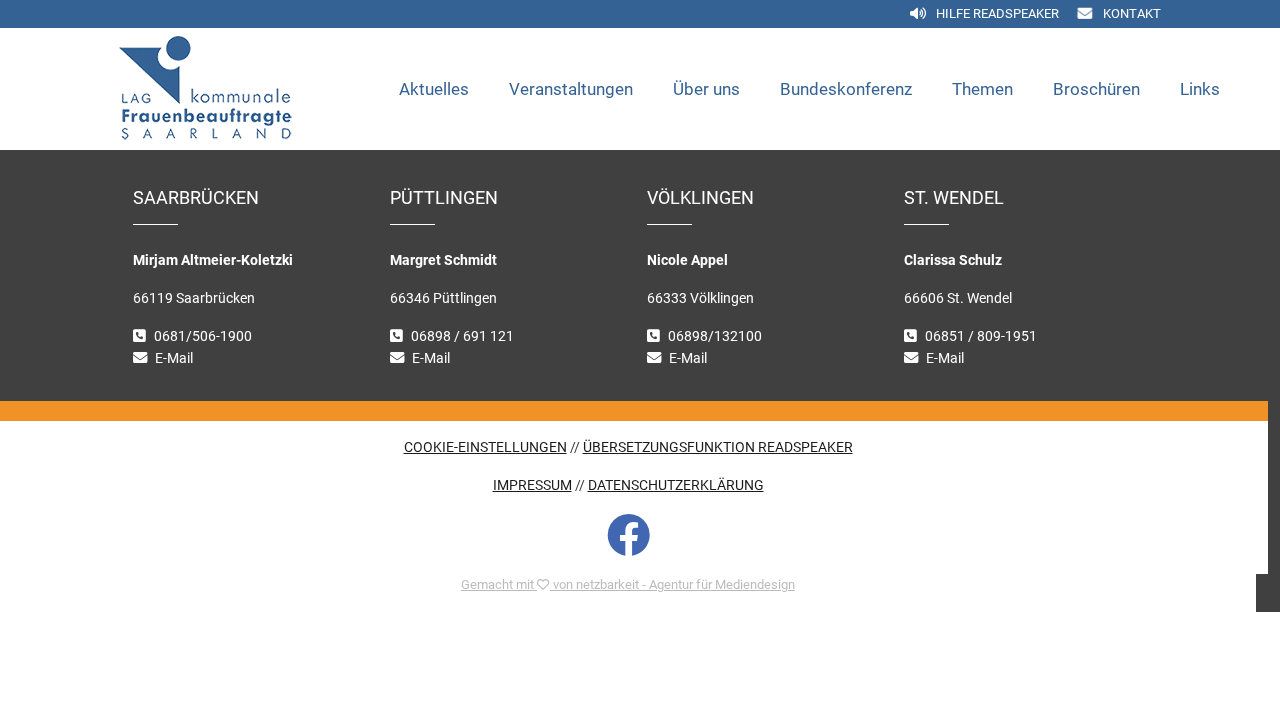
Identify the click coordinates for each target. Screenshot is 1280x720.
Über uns (706, 89)
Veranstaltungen (571, 89)
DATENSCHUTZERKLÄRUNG (676, 485)
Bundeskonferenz (846, 89)
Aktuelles (434, 89)
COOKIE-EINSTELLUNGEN (485, 447)
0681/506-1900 (203, 336)
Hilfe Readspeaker (997, 13)
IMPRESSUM (532, 485)
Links (1200, 89)
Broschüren (1096, 89)
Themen (982, 89)
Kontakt (1132, 13)
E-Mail (174, 358)
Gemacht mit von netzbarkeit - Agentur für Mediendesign (628, 584)
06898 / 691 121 (462, 336)
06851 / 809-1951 (981, 336)
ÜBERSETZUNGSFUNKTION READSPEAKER (718, 447)
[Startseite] (249, 89)
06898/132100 (715, 336)
